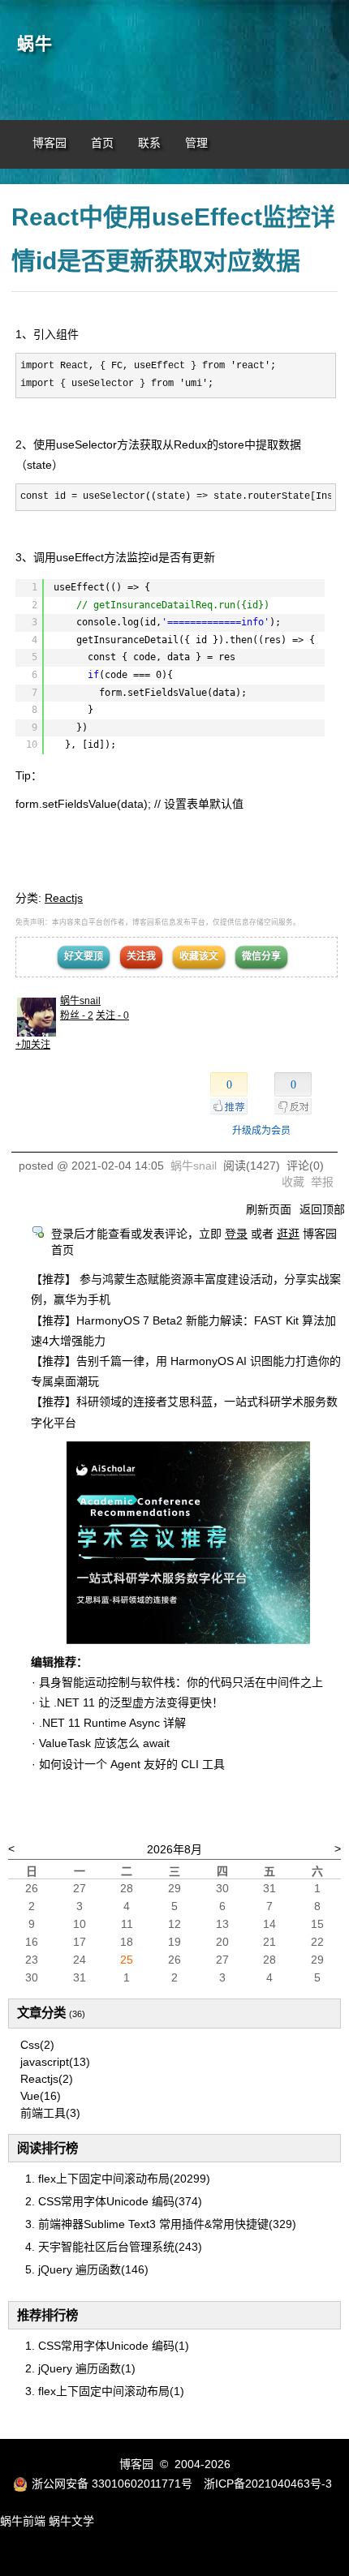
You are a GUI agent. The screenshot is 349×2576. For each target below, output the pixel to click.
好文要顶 (84, 956)
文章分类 (41, 2013)
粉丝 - (77, 1015)
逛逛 (288, 1234)
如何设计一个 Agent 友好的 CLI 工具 (132, 1764)
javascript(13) (55, 2062)
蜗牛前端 (23, 2521)
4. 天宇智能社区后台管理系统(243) (114, 2247)
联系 (149, 143)
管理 (196, 143)
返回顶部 (322, 1209)
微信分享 (261, 956)
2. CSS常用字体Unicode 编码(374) (114, 2201)
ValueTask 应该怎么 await (104, 1743)
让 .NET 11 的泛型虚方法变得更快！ (131, 1702)
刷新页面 (269, 1209)
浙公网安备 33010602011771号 (112, 2484)
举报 (322, 1182)
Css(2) (37, 2045)
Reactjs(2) (47, 2079)
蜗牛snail (80, 1001)
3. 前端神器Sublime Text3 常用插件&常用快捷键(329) (161, 2224)
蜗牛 (35, 44)
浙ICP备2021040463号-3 (268, 2484)
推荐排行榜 (47, 2315)
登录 (236, 1234)
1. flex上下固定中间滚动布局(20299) (118, 2179)
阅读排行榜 (47, 2148)
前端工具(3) (50, 2113)
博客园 (50, 143)
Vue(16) (41, 2096)
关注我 (141, 956)
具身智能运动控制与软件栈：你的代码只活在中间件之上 (181, 1682)
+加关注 (33, 1045)
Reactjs (64, 898)
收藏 (293, 1182)
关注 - (112, 1015)
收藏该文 (199, 956)
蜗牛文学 (71, 2521)
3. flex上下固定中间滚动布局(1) (105, 2391)
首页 (102, 143)
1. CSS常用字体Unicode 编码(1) (107, 2346)
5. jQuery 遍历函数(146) (87, 2269)
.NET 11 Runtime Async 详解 (112, 1723)
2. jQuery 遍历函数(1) (80, 2368)
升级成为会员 (261, 1131)
